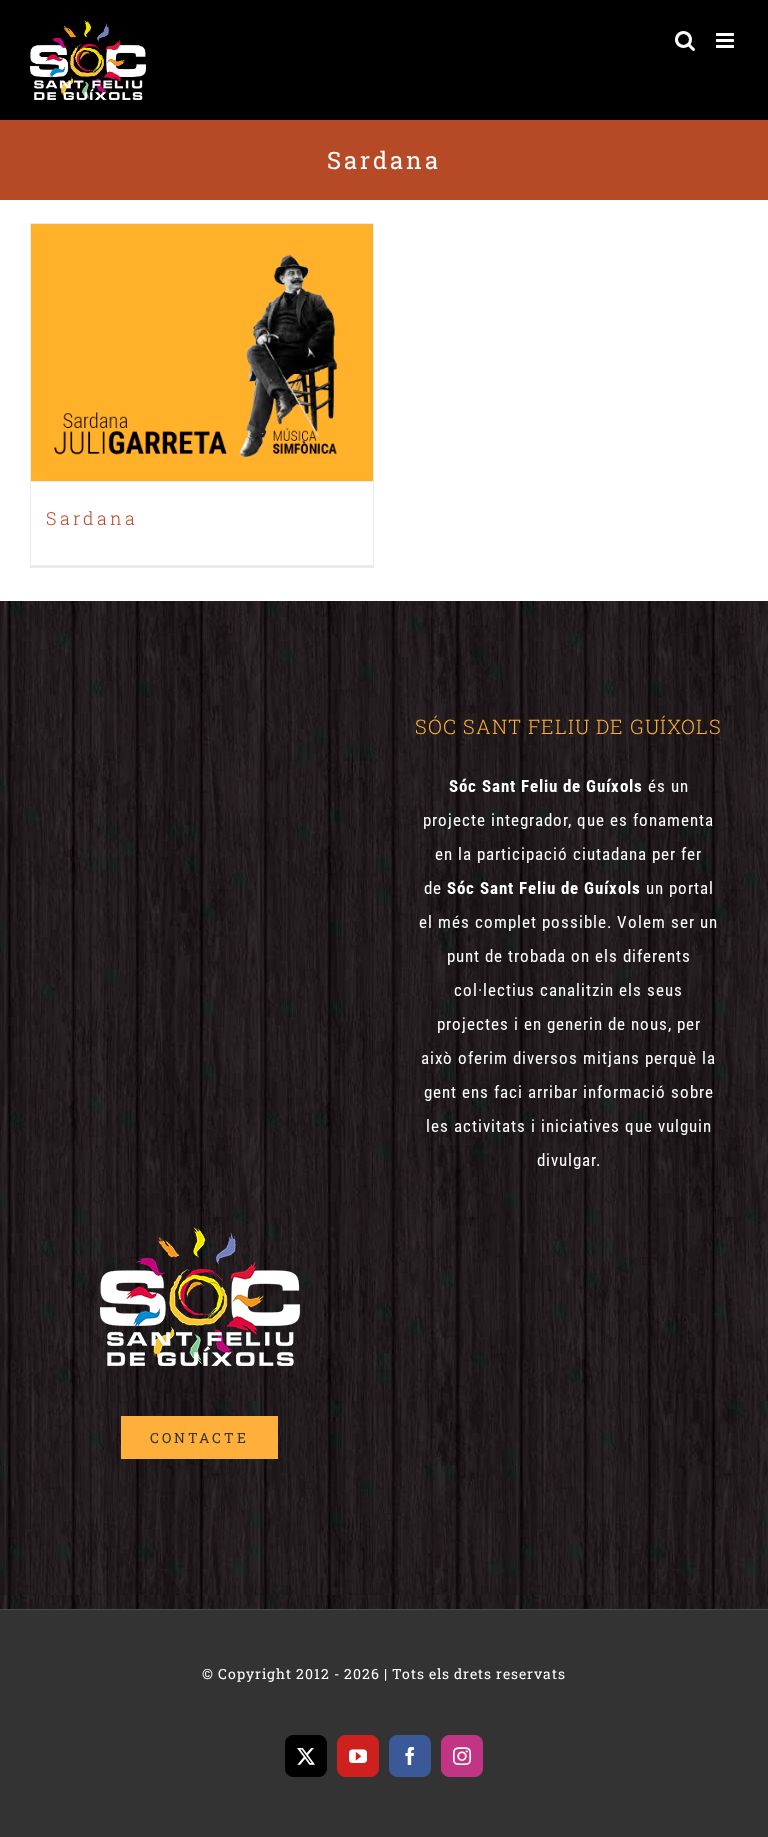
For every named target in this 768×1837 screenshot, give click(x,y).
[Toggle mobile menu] (727, 40)
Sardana (201, 332)
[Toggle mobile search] (685, 40)
